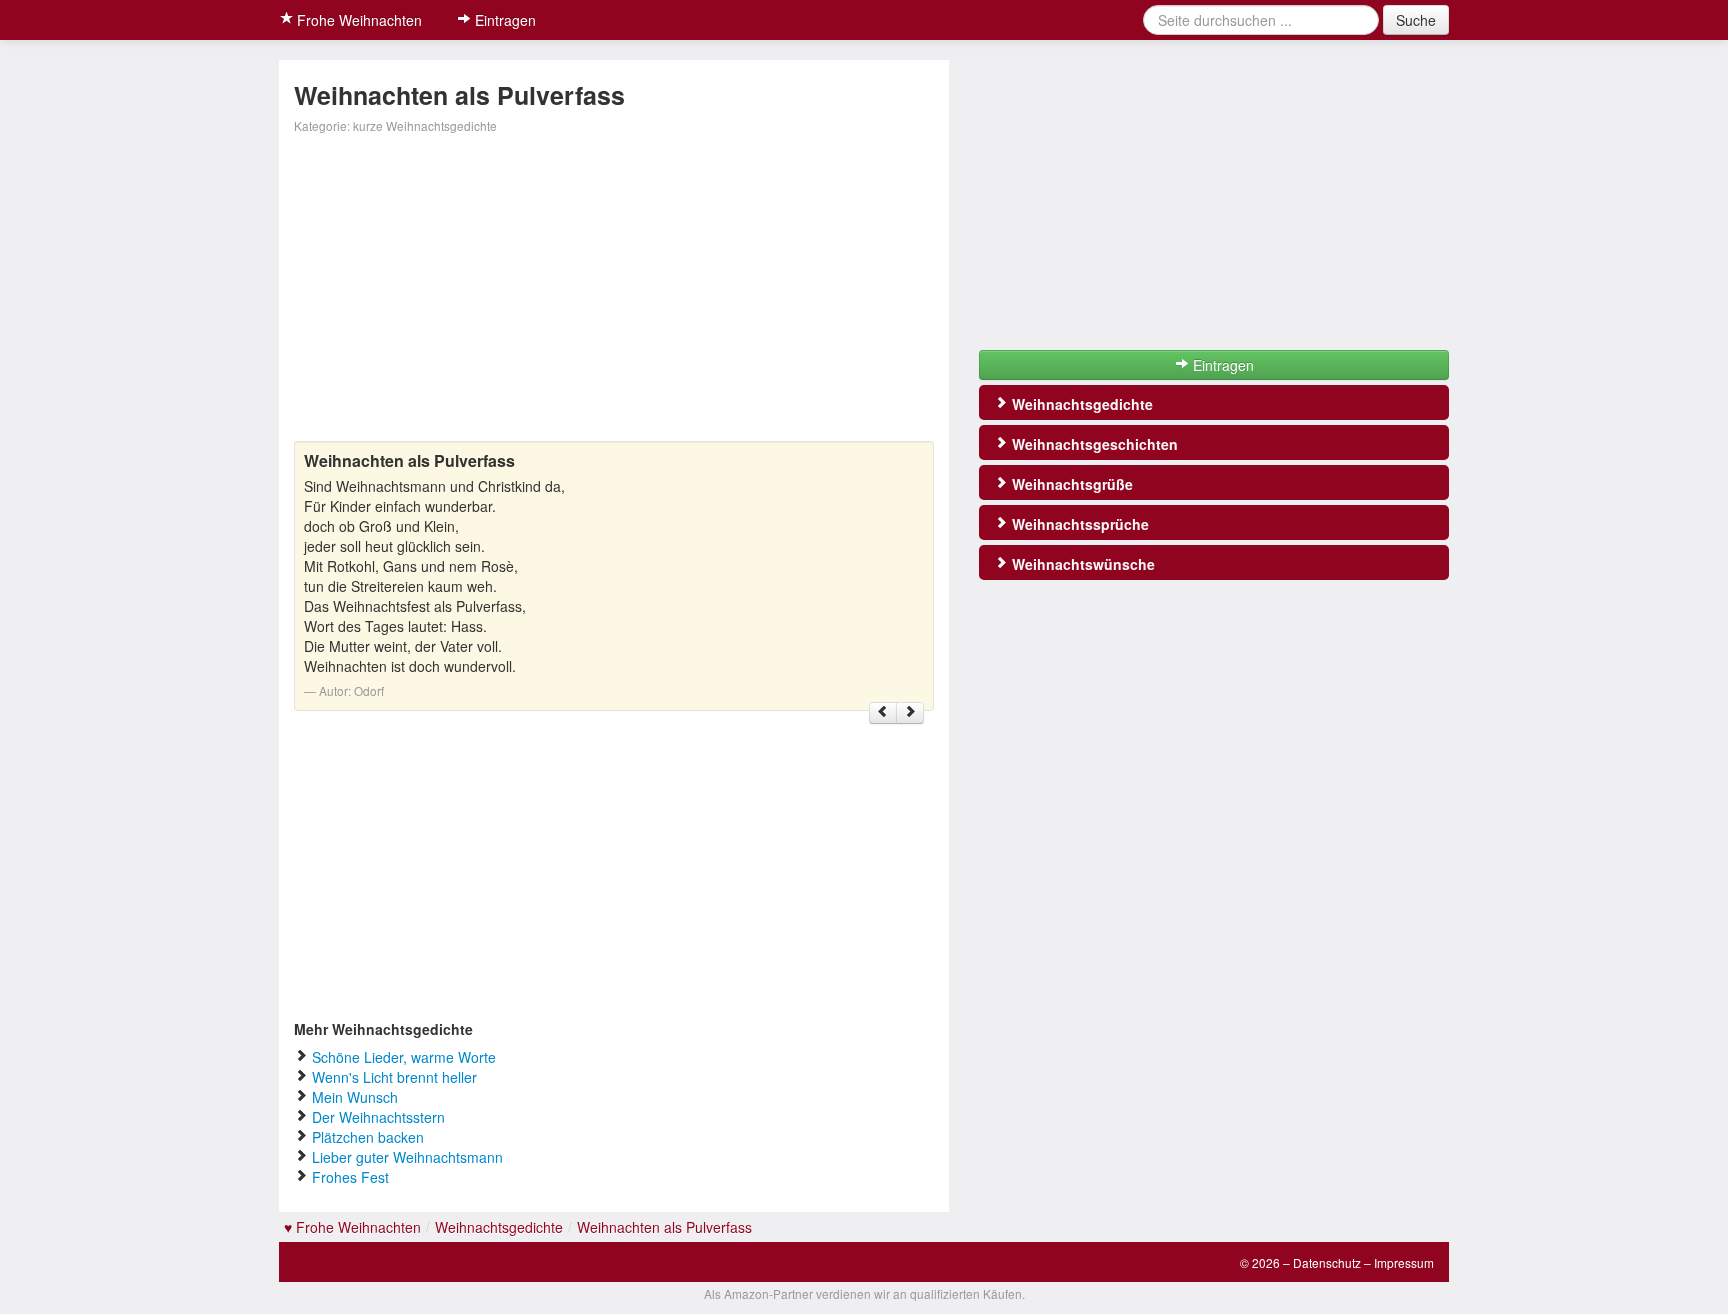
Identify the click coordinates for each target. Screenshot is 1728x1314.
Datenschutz (1327, 1262)
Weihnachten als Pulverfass (664, 1227)
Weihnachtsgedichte (1080, 404)
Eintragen (503, 20)
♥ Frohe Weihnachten (352, 1227)
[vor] (910, 713)
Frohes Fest (350, 1177)
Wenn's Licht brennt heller (394, 1077)
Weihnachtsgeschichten (1093, 444)
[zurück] (883, 713)
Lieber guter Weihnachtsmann (407, 1157)
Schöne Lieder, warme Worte (404, 1057)
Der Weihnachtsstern (378, 1117)
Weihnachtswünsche (1081, 564)
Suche (1416, 20)
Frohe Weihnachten (357, 20)
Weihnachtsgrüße (1070, 484)
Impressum (1404, 1262)
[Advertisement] (614, 291)
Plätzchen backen (368, 1137)
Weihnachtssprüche (1078, 524)
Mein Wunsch (355, 1097)
